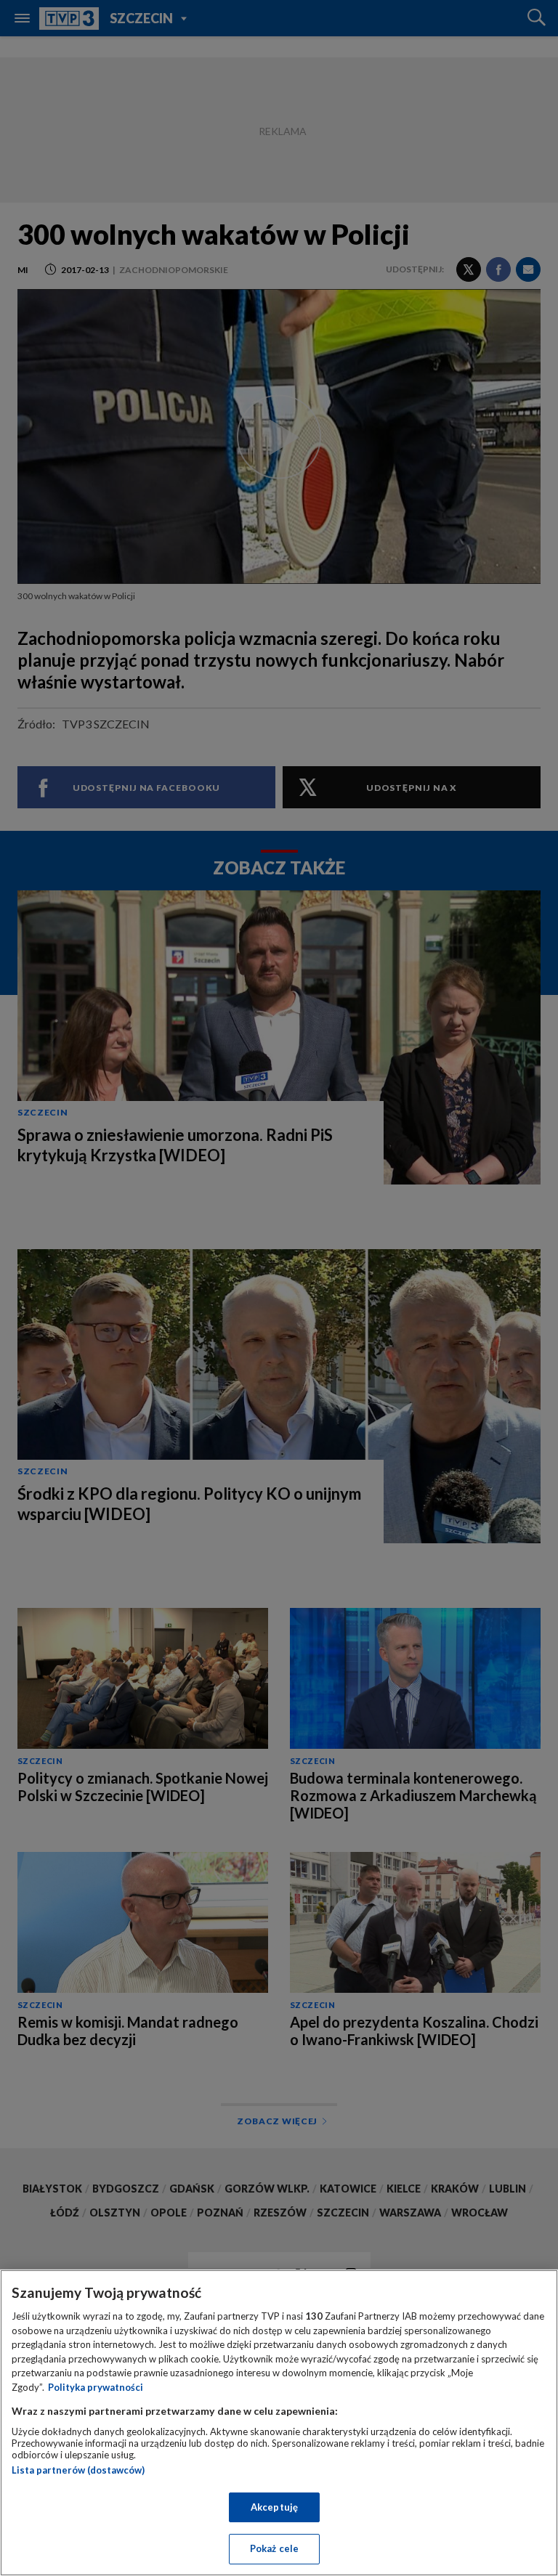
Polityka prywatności (96, 2387)
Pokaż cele (274, 2548)
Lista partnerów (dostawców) (78, 2470)
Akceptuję (274, 2507)
